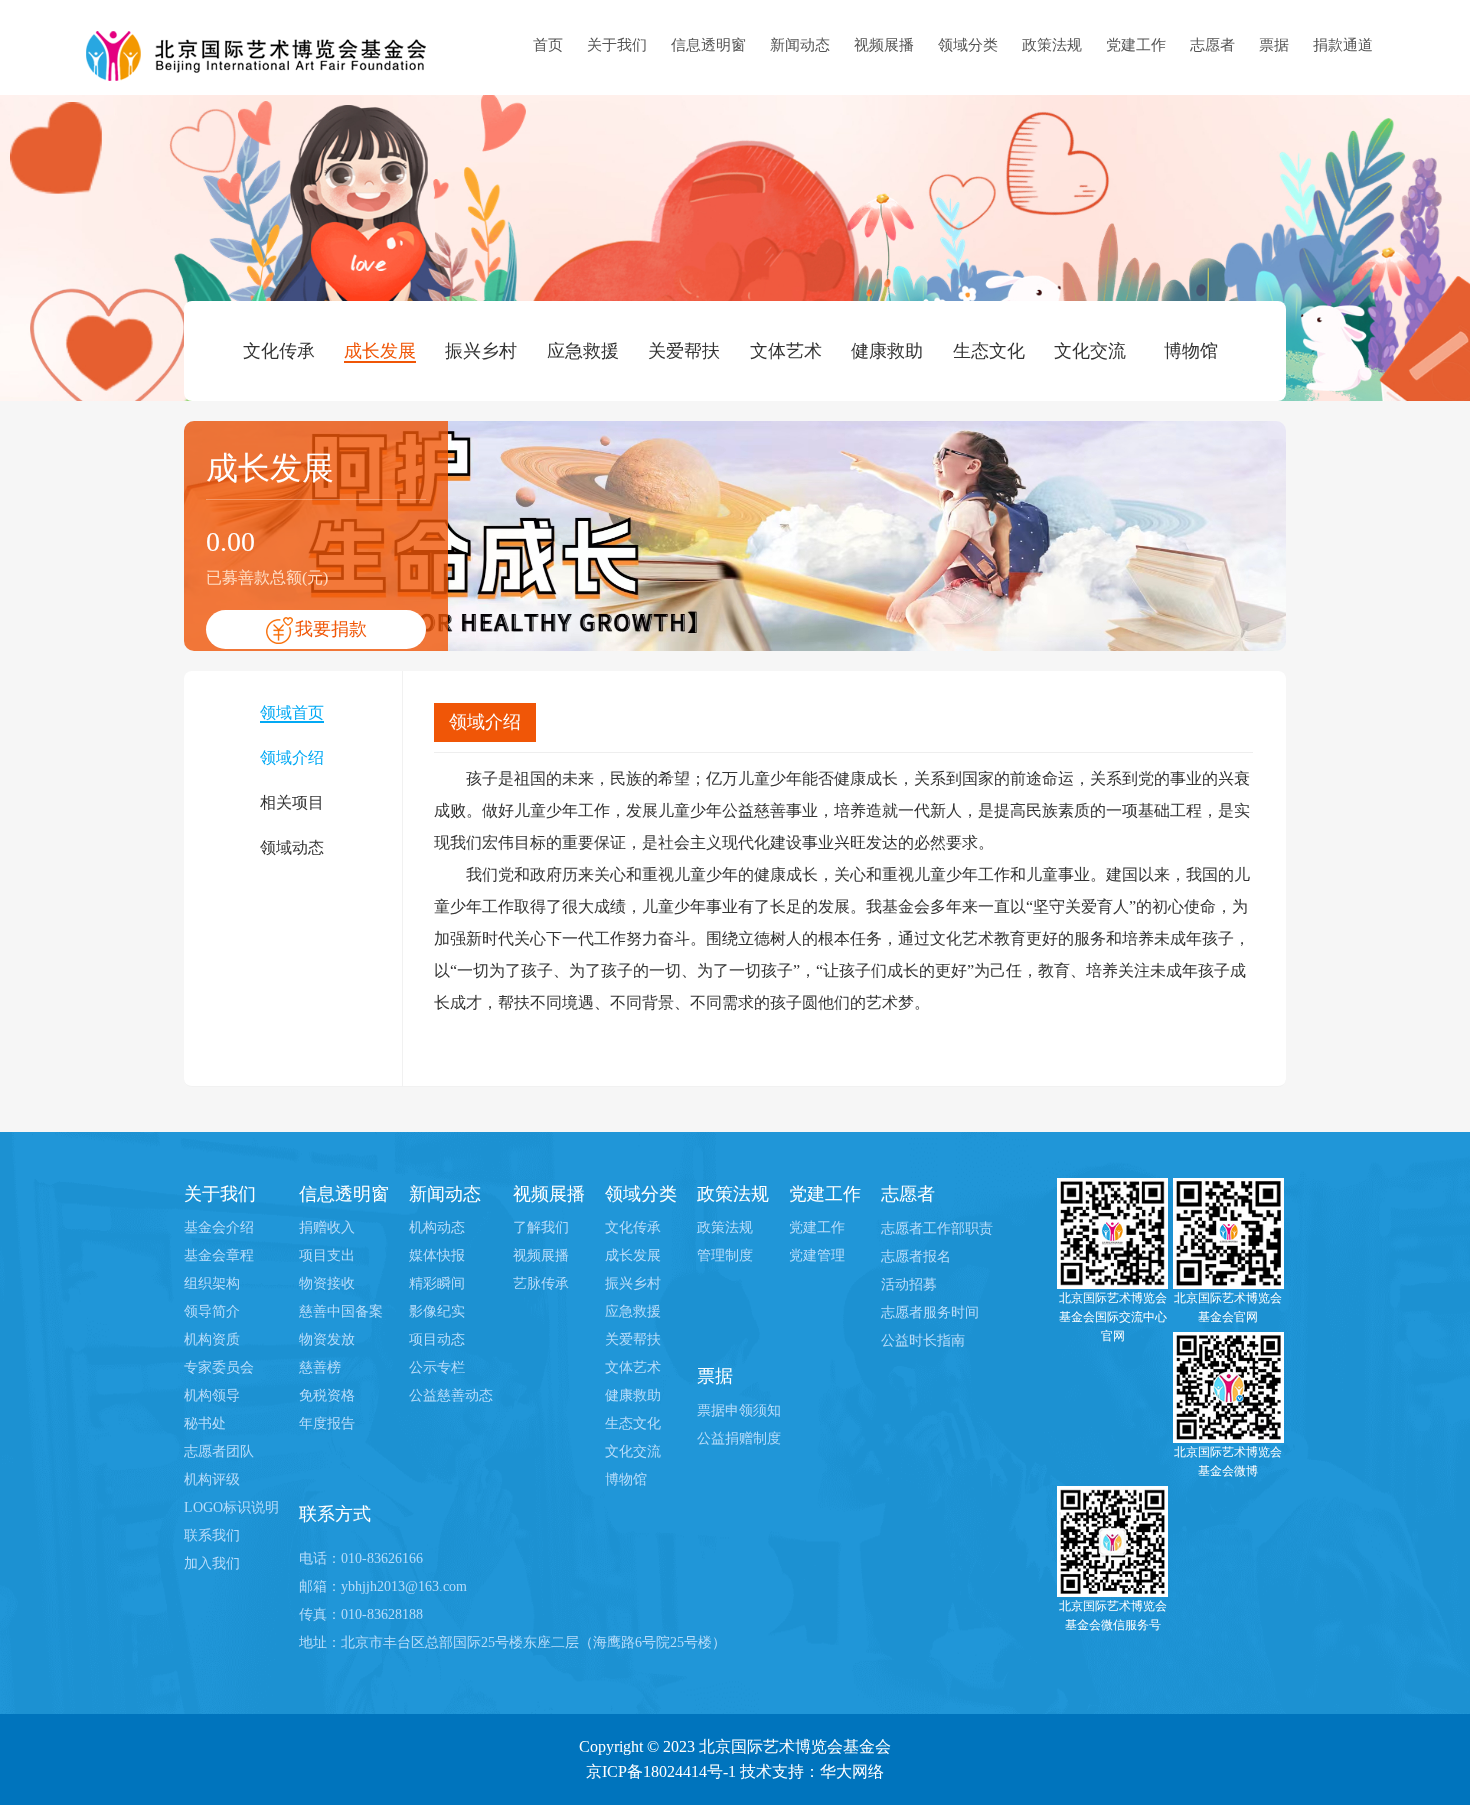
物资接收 (327, 1283)
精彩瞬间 (437, 1283)
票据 (1274, 45)
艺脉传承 (541, 1283)
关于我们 (617, 45)
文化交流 (1090, 351)
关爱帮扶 (684, 351)
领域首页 (292, 712)
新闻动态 (800, 45)
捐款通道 (1343, 45)
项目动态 (437, 1339)
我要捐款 (331, 629)
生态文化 (989, 351)
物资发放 (327, 1339)
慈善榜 (320, 1367)
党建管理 (817, 1255)
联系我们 (212, 1535)
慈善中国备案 (341, 1311)
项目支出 (327, 1255)
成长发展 (380, 351)
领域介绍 (292, 757)
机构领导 (212, 1395)
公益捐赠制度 (739, 1438)
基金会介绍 (219, 1227)
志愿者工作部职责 (937, 1228)
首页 (548, 45)
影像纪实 (437, 1311)
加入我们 (212, 1563)
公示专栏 (437, 1367)
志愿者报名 (916, 1256)
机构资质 (212, 1339)
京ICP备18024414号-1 (661, 1771)
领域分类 (968, 45)
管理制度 (725, 1255)
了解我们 (541, 1227)
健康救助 (887, 351)
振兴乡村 (481, 351)
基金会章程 (219, 1255)
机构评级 (212, 1479)
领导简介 (212, 1311)
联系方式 (335, 1514)
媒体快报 (437, 1255)
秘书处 (205, 1423)
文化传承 (279, 351)
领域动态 (292, 847)
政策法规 (1052, 45)
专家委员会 (219, 1367)
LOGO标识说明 (231, 1507)
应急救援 (583, 351)
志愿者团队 (219, 1451)
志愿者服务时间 (930, 1312)
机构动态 (437, 1227)
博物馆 (1191, 351)
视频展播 (884, 45)
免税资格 (327, 1395)
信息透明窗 (708, 45)
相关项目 (292, 802)
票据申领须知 (739, 1410)
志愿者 (1212, 45)
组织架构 (212, 1283)
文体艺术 (786, 351)
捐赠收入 (327, 1227)
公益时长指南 (923, 1340)
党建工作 (1136, 45)
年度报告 (327, 1423)
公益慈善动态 (451, 1395)
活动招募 (909, 1284)
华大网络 (852, 1771)
